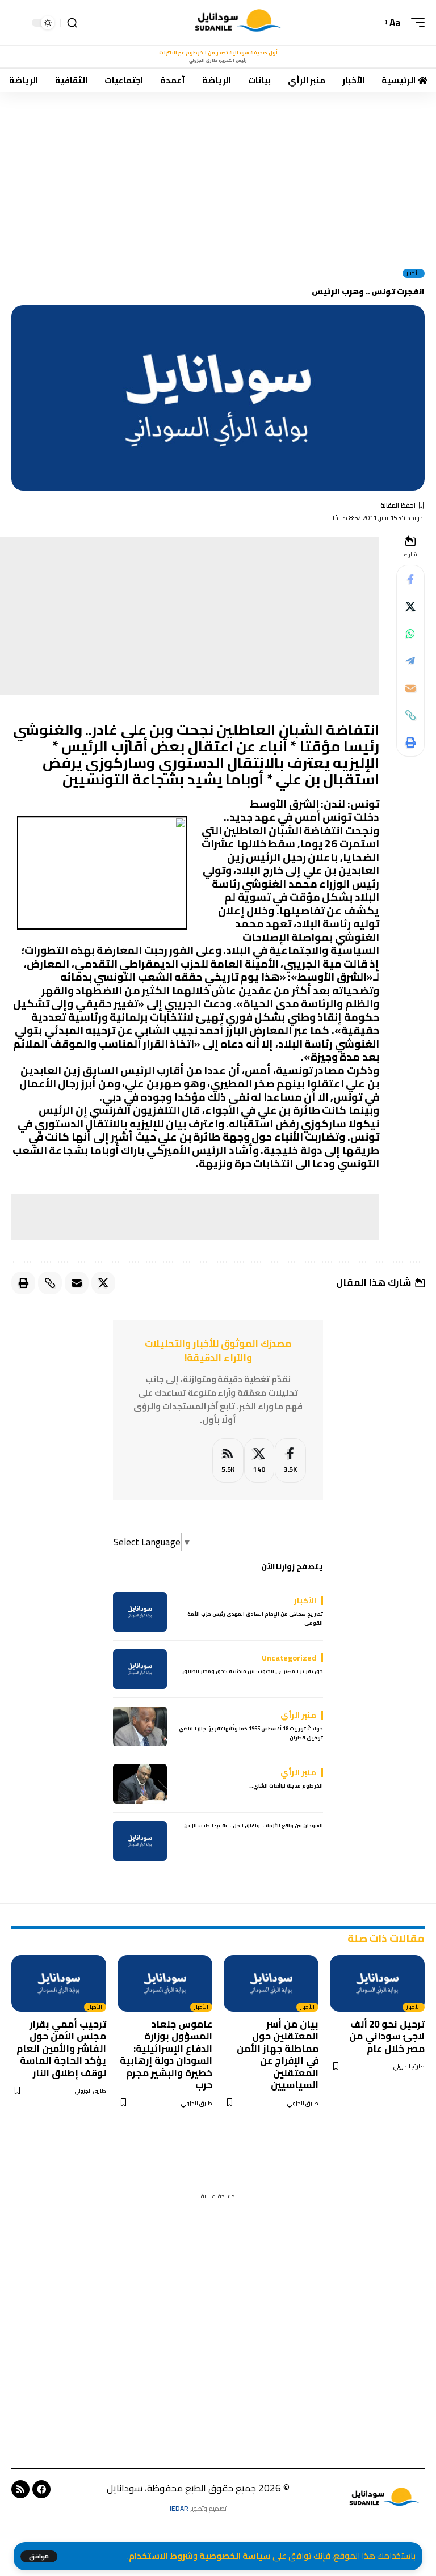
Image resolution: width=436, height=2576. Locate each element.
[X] (259, 1461)
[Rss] (20, 2489)
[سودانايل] (239, 23)
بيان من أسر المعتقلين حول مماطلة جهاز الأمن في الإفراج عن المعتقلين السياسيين (278, 2055)
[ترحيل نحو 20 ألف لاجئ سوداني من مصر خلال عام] (377, 1983)
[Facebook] (290, 1461)
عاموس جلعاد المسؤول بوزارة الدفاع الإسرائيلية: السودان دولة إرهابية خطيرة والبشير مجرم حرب (166, 2055)
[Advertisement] (218, 176)
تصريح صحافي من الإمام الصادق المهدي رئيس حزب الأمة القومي (255, 1618)
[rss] (228, 1461)
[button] (39, 2556)
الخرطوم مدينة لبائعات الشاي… (286, 1786)
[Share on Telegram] (410, 661)
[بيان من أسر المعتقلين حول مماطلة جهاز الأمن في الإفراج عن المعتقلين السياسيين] (271, 1983)
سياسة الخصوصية (235, 2556)
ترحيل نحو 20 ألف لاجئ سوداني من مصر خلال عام (387, 2036)
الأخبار (414, 273)
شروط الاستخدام (161, 2556)
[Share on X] (410, 606)
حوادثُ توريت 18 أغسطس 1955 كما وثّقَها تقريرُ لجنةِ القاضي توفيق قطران (251, 1733)
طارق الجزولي (409, 2066)
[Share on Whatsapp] (410, 634)
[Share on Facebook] (410, 579)
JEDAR (179, 2508)
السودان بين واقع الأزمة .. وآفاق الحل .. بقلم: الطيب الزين (253, 1825)
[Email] (410, 688)
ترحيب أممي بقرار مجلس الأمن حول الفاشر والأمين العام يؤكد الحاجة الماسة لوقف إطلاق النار (61, 2049)
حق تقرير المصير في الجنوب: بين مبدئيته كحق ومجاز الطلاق (253, 1671)
